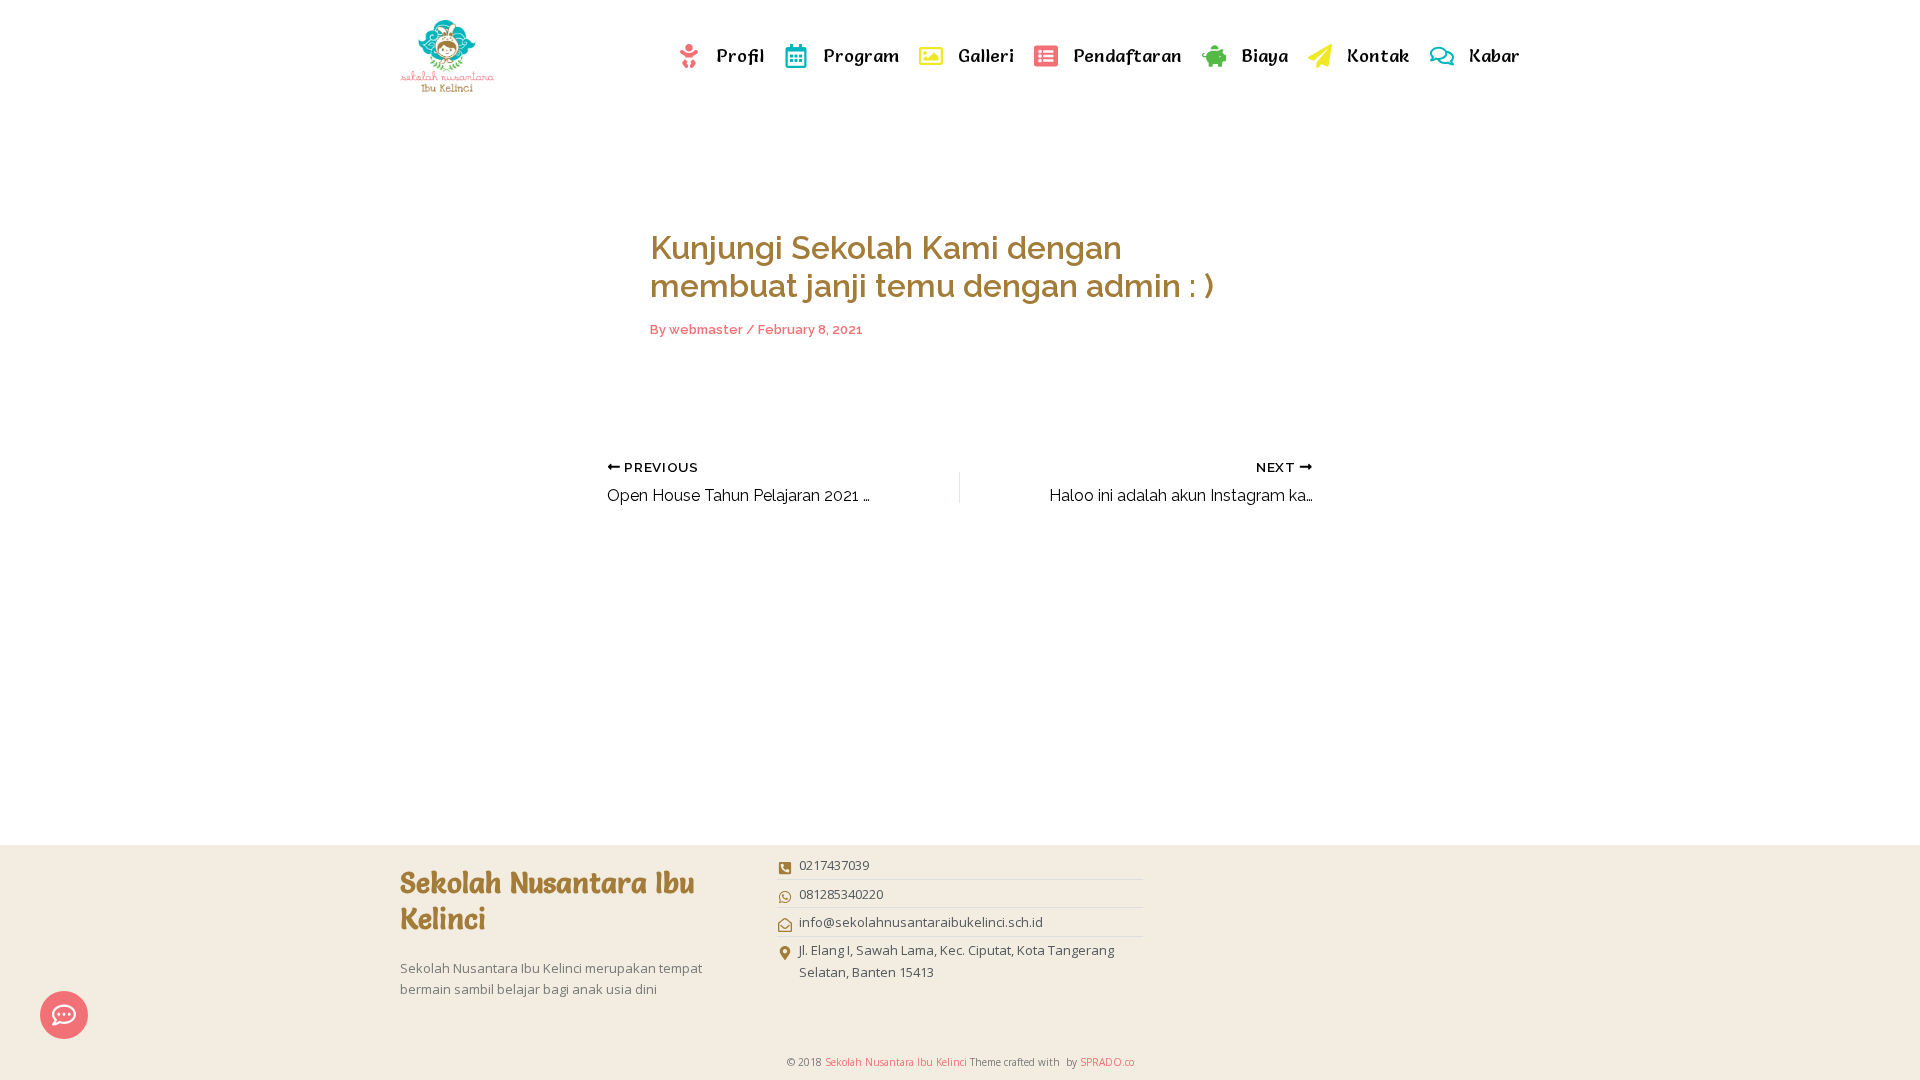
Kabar (1494, 55)
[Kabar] (1442, 56)
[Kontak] (1320, 56)
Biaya (1264, 55)
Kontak (1378, 55)
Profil (740, 55)
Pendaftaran (1127, 55)
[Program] (796, 56)
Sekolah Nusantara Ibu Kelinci (896, 1062)
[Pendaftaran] (1046, 56)
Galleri (986, 55)
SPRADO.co (1107, 1062)
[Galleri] (931, 56)
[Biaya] (1214, 56)
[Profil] (689, 56)
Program (861, 55)
